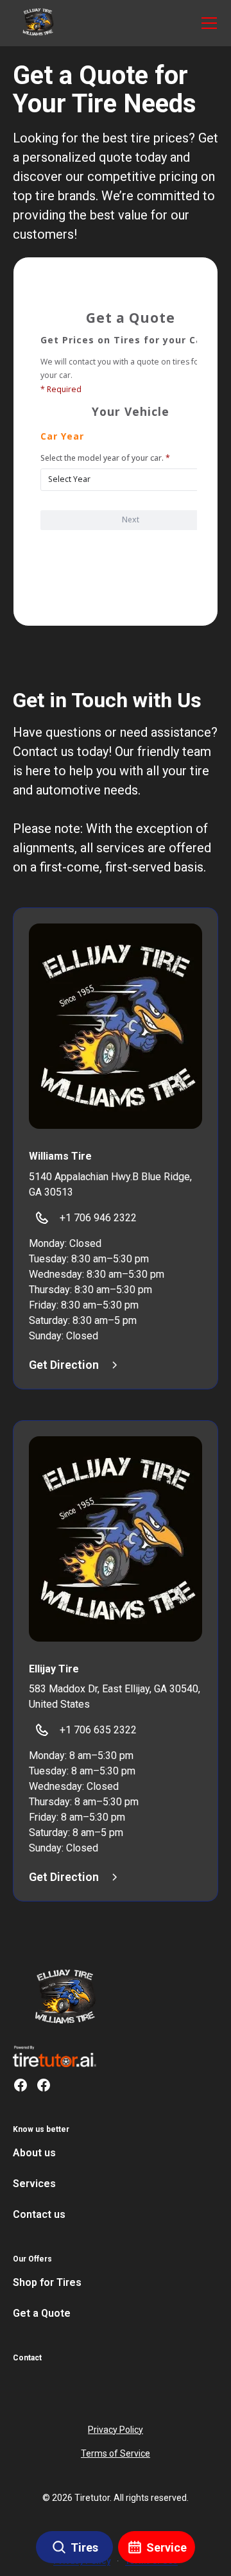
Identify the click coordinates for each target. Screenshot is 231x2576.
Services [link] (34, 2184)
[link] (66, 1998)
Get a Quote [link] (42, 2313)
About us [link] (34, 2153)
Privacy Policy (116, 2430)
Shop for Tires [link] (47, 2282)
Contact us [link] (39, 2214)
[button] (38, 23)
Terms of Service (116, 2453)
